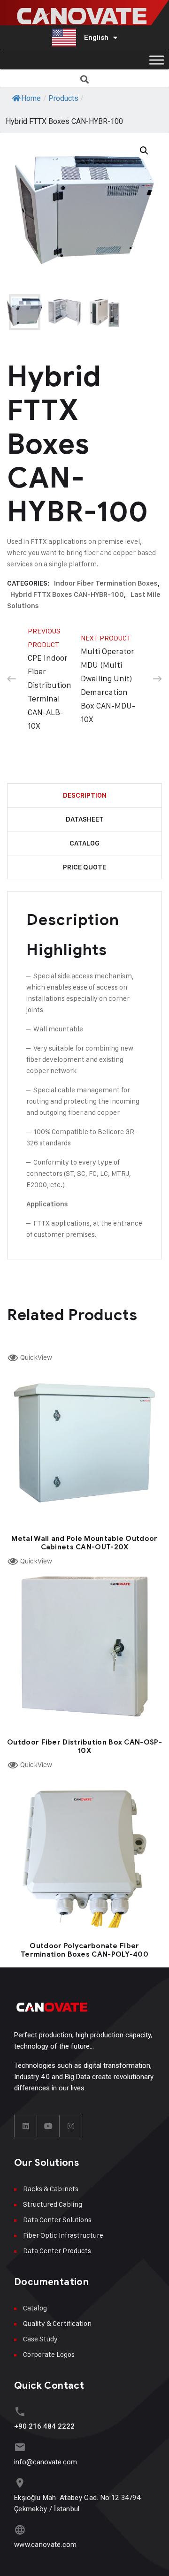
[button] (85, 79)
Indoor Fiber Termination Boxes (106, 583)
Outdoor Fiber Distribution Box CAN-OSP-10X (84, 1746)
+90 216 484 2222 (44, 2426)
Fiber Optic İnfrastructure (63, 2235)
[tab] (84, 796)
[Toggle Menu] (157, 60)
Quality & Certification (57, 2323)
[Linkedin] (26, 2126)
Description (85, 795)
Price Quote (84, 867)
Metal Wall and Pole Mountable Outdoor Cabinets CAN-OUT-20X (84, 1543)
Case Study (40, 2339)
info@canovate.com (46, 2462)
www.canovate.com (46, 2545)
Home (31, 98)
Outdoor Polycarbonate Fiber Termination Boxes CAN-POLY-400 (84, 1950)
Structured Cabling (53, 2204)
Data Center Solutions (57, 2220)
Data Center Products (57, 2251)
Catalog (84, 843)
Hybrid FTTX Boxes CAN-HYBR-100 (67, 594)
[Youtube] (48, 2126)
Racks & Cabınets (51, 2189)
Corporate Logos (49, 2354)
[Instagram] (71, 2126)
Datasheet (85, 819)
